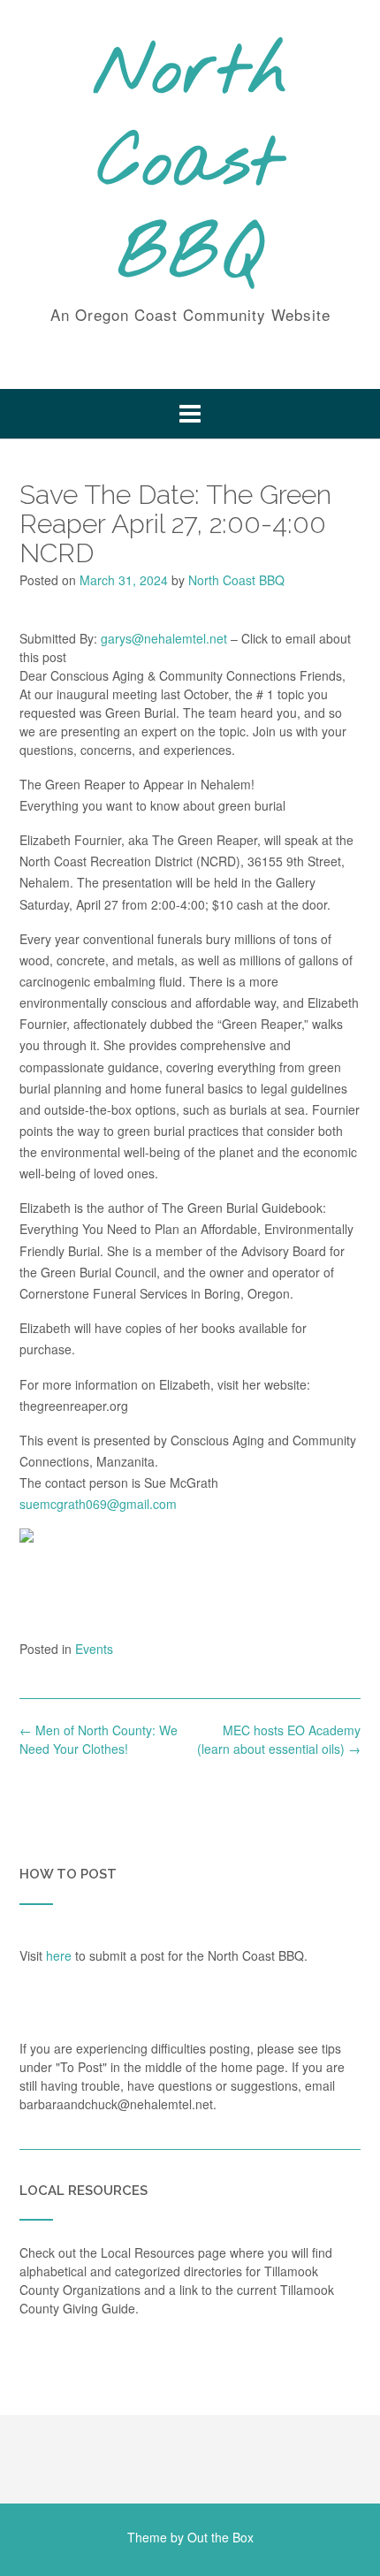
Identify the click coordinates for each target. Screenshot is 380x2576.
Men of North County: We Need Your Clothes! (99, 1739)
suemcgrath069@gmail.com (98, 1504)
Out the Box (220, 2537)
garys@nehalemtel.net (164, 638)
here (59, 1955)
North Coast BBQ (190, 165)
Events (94, 1649)
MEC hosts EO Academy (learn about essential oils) (279, 1739)
